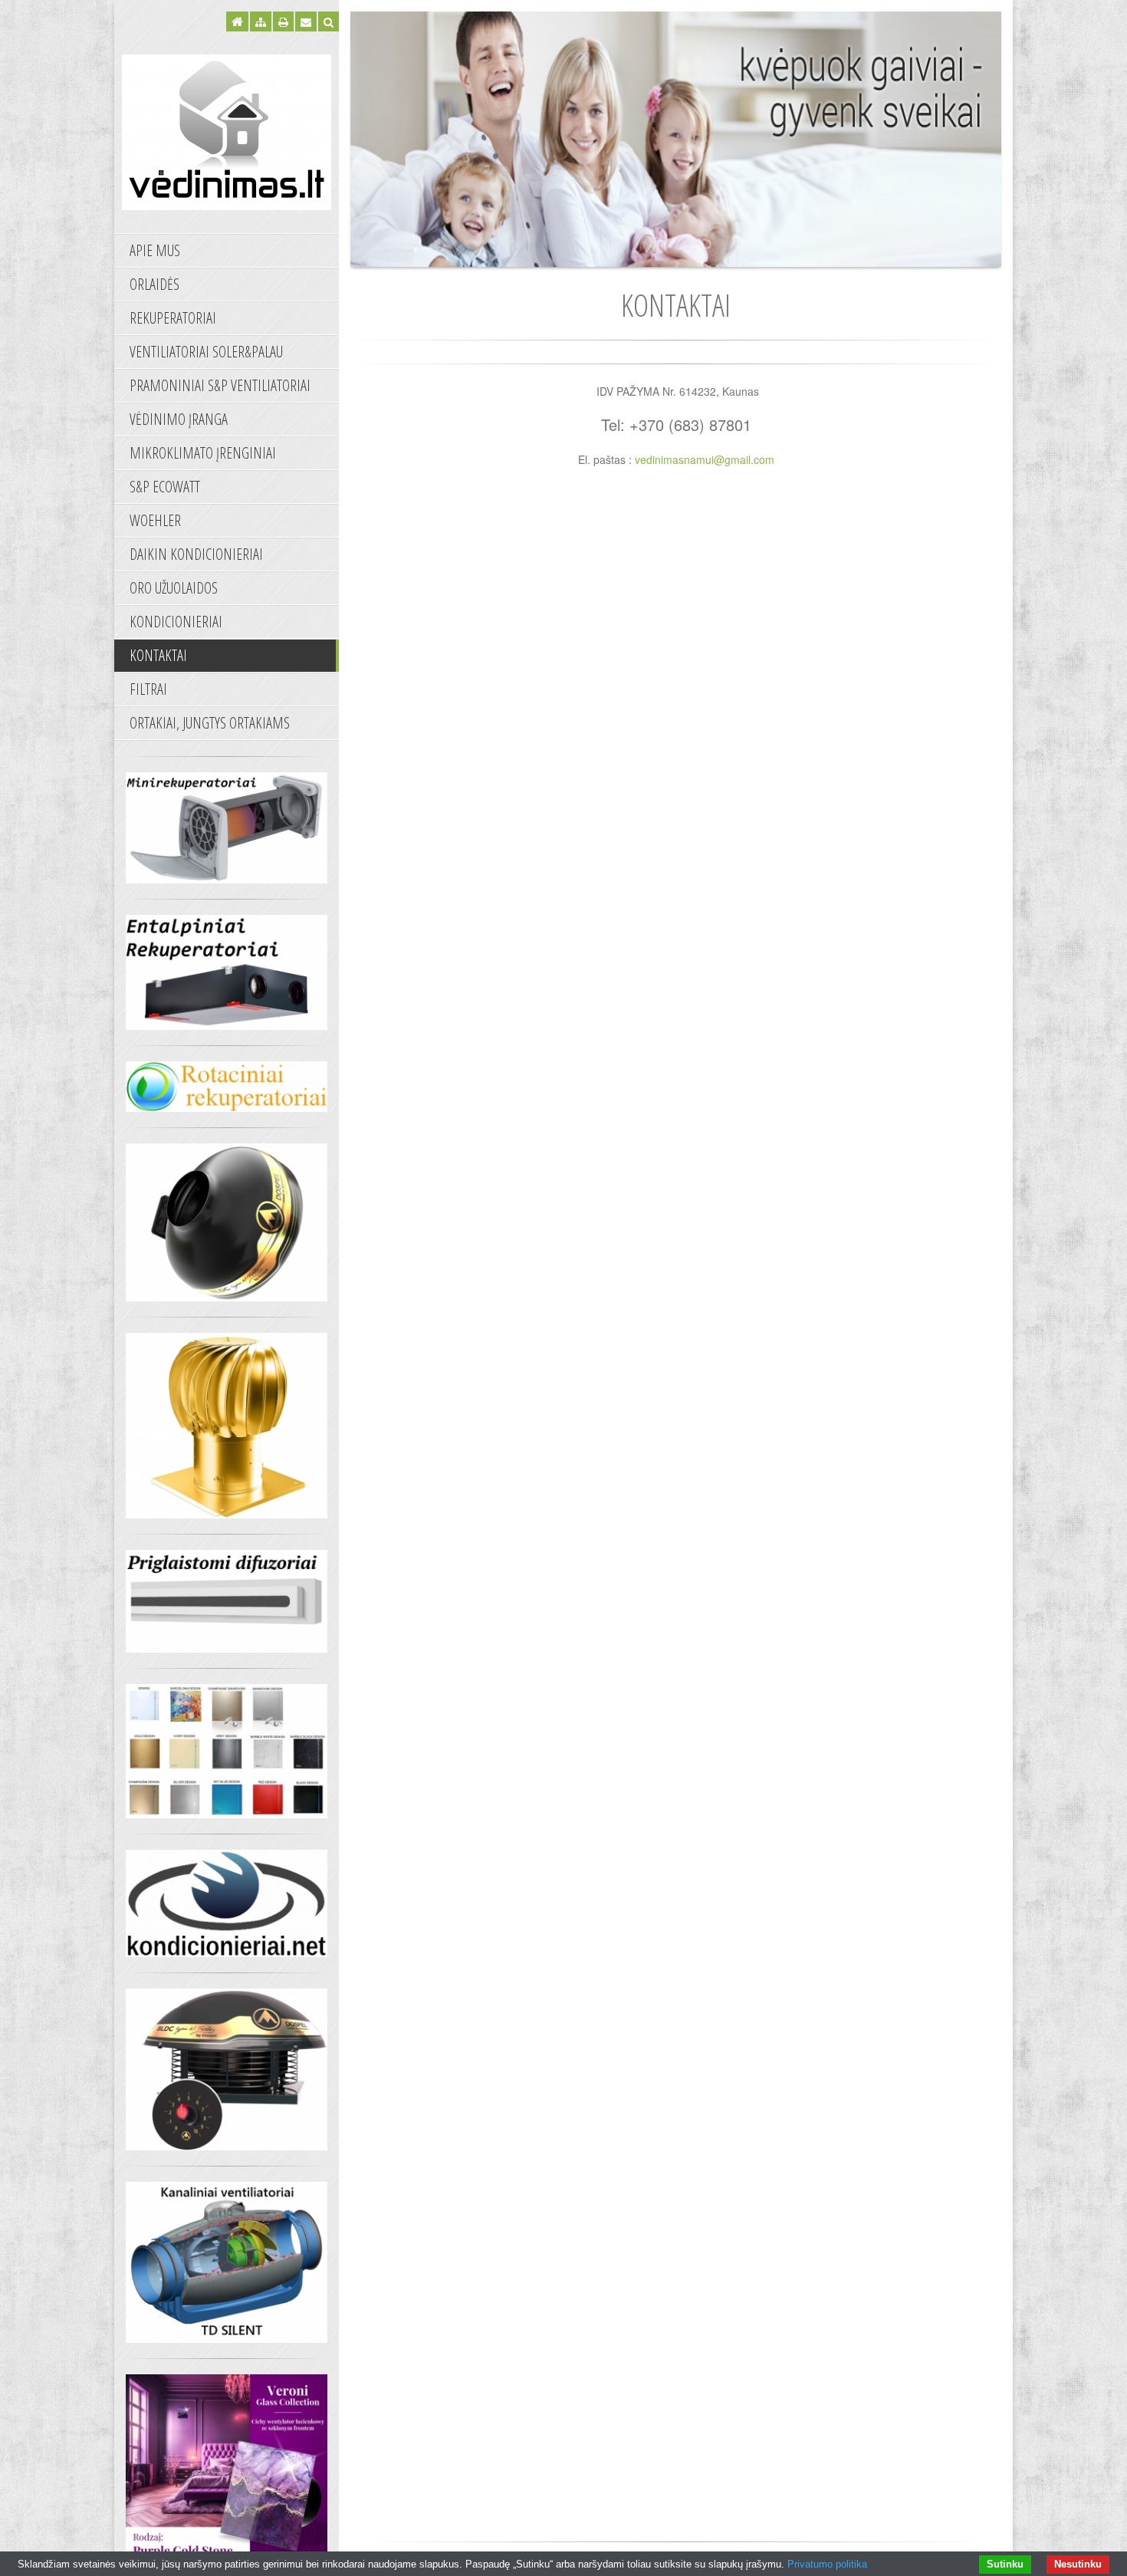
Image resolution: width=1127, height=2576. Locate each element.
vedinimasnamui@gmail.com (705, 459)
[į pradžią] (227, 130)
